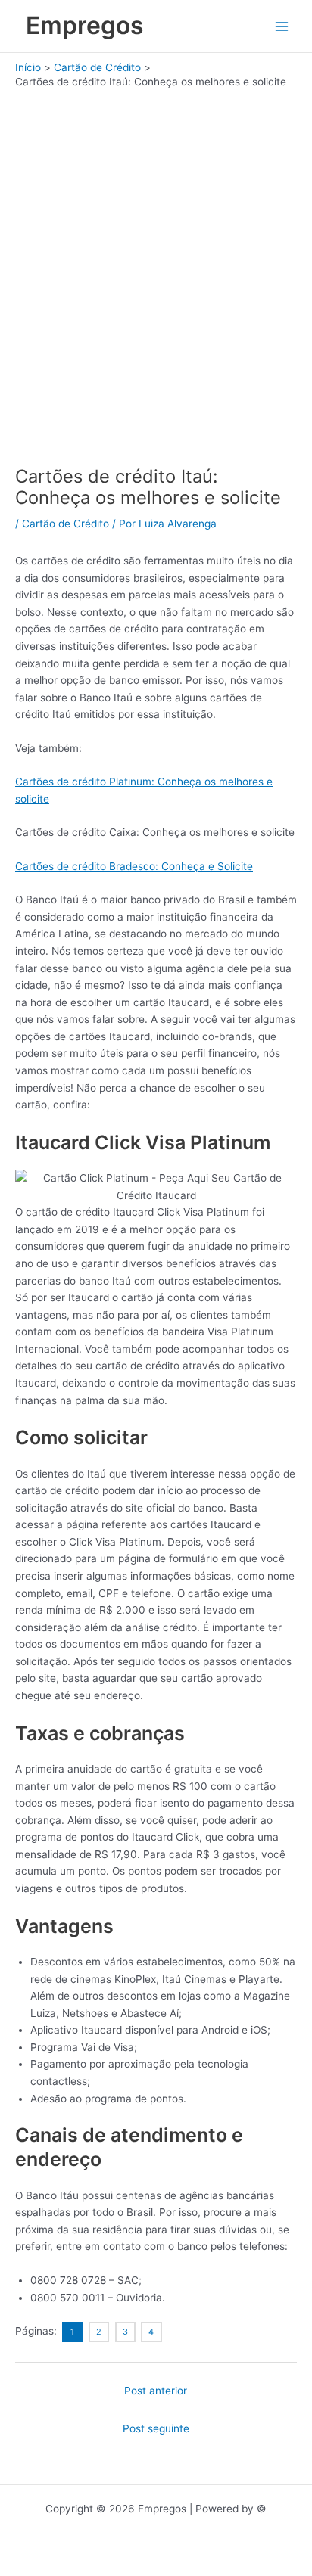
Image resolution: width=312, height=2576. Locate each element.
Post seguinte (156, 2428)
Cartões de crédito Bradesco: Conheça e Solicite (134, 866)
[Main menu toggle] (282, 26)
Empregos (85, 25)
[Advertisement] (156, 253)
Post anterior (156, 2391)
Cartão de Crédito (66, 524)
